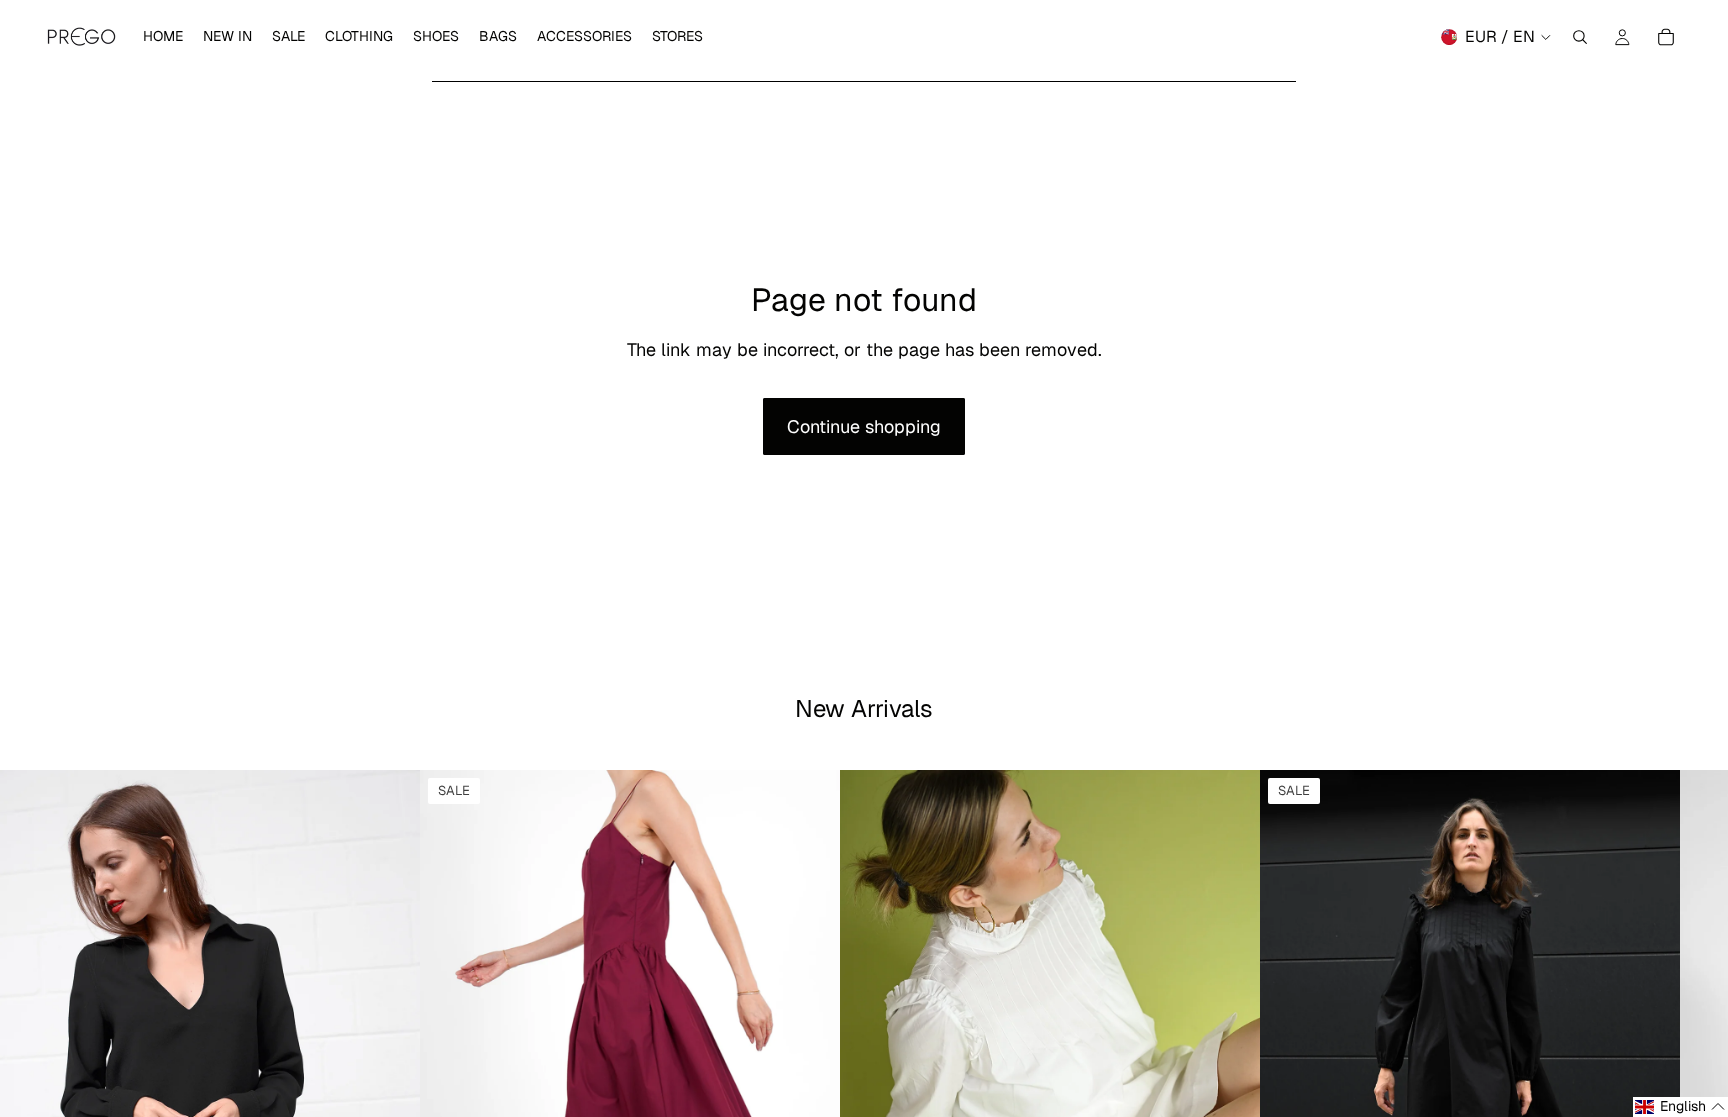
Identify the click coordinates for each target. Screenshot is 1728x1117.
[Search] (1580, 37)
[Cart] (1666, 37)
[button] (1680, 1107)
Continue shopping (864, 426)
